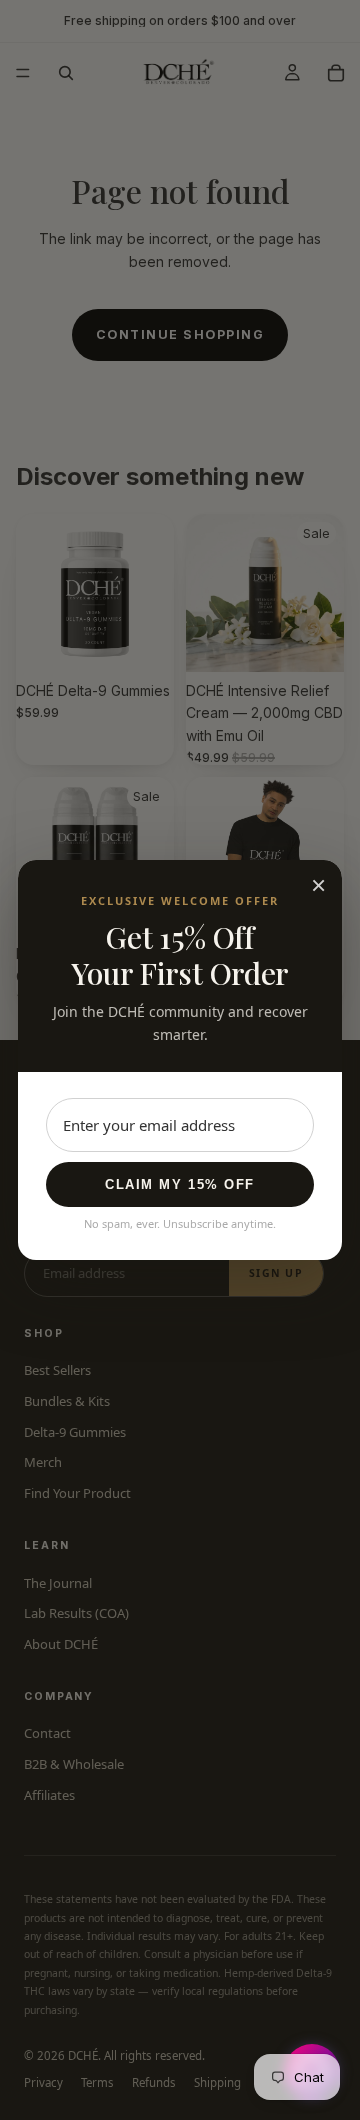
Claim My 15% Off (180, 1184)
